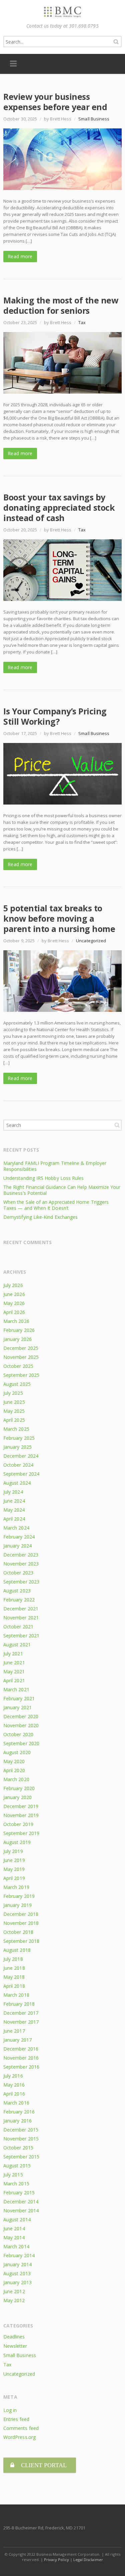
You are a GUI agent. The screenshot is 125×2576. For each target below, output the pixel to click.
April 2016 (14, 2094)
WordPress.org (19, 2437)
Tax (82, 322)
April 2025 (14, 1420)
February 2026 (19, 1330)
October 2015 (18, 2148)
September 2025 (21, 1375)
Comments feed (21, 2428)
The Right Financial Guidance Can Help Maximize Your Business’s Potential (62, 1190)
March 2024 (16, 1528)
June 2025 (14, 1402)
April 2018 (14, 1986)
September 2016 (21, 2067)
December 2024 (21, 1456)
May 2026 (14, 1303)
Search (117, 1125)
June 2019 (14, 1860)
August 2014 (17, 2219)
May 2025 (14, 1411)
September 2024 (21, 1474)
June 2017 (14, 2031)
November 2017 (21, 2022)
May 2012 (14, 2300)
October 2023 (18, 1573)
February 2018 (19, 2004)
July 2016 (13, 2076)
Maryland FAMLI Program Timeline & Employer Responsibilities (55, 1166)
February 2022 (19, 1600)
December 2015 (21, 2130)
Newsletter (15, 2346)
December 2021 (21, 1609)
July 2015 (13, 2175)
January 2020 (17, 1797)
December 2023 (21, 1555)
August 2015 (17, 2166)
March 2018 (16, 1995)
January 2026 (17, 1339)
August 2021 (17, 1645)
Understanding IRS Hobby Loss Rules (43, 1178)
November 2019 (21, 1815)
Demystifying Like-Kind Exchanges (40, 1217)
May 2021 (14, 1671)
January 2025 (17, 1447)
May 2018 (14, 1977)
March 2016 (16, 2103)
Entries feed (16, 2419)
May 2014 (14, 2237)
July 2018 (13, 1959)
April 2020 (14, 1770)
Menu (13, 64)
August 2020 (17, 1752)
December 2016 (21, 2049)
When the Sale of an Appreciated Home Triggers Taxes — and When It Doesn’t (56, 1205)
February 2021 (19, 1698)
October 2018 (18, 1932)
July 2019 (13, 1851)
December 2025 (21, 1348)
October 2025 (18, 1366)
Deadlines (14, 2337)
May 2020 (14, 1761)
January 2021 (17, 1707)
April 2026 (14, 1312)
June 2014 (14, 2228)
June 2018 (14, 1968)
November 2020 (21, 1725)
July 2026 (13, 1285)
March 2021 (16, 1689)
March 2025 (16, 1429)
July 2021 (13, 1654)
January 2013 (17, 2282)
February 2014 (19, 2255)
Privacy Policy (56, 2560)
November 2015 (21, 2139)
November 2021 (21, 1618)
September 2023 (21, 1582)
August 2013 (17, 2273)
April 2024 (14, 1519)
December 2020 (21, 1716)
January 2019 (17, 1905)
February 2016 (19, 2112)
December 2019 (21, 1806)
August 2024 (17, 1483)
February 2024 (19, 1537)
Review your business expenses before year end (55, 102)
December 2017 (21, 2013)
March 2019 (16, 1887)
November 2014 (21, 2210)
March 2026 (16, 1321)
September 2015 (21, 2157)
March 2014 (16, 2246)
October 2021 (18, 1627)
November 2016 (21, 2058)
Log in (10, 2410)
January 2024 (17, 1546)
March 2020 (16, 1779)
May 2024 (14, 1510)
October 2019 (18, 1824)
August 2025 (17, 1384)
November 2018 (21, 1923)
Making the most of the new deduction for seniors (61, 305)
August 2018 (17, 1950)
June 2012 (14, 2291)
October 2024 (18, 1465)
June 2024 (14, 1501)
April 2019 (14, 1878)
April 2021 (14, 1680)
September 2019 (21, 1833)
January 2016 (17, 2121)
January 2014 (17, 2264)
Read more (20, 256)
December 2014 (21, 2202)
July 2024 (13, 1492)
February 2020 (19, 1788)
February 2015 (19, 2193)
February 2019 (19, 1896)
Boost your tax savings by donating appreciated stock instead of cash (59, 507)
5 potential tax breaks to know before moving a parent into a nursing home (59, 918)
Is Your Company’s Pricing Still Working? (55, 716)
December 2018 (21, 1914)
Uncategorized (91, 941)
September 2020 (21, 1743)
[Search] (116, 42)
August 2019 (17, 1842)
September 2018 (21, 1941)
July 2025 (13, 1393)
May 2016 (14, 2085)
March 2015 (16, 2184)
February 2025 (19, 1438)
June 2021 (14, 1662)
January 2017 (17, 2040)
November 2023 (21, 1564)
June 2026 (14, 1294)
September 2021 (21, 1636)
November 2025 (21, 1357)
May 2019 (14, 1869)
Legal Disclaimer (88, 2560)
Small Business (94, 119)
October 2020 (18, 1734)
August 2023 (17, 1591)
